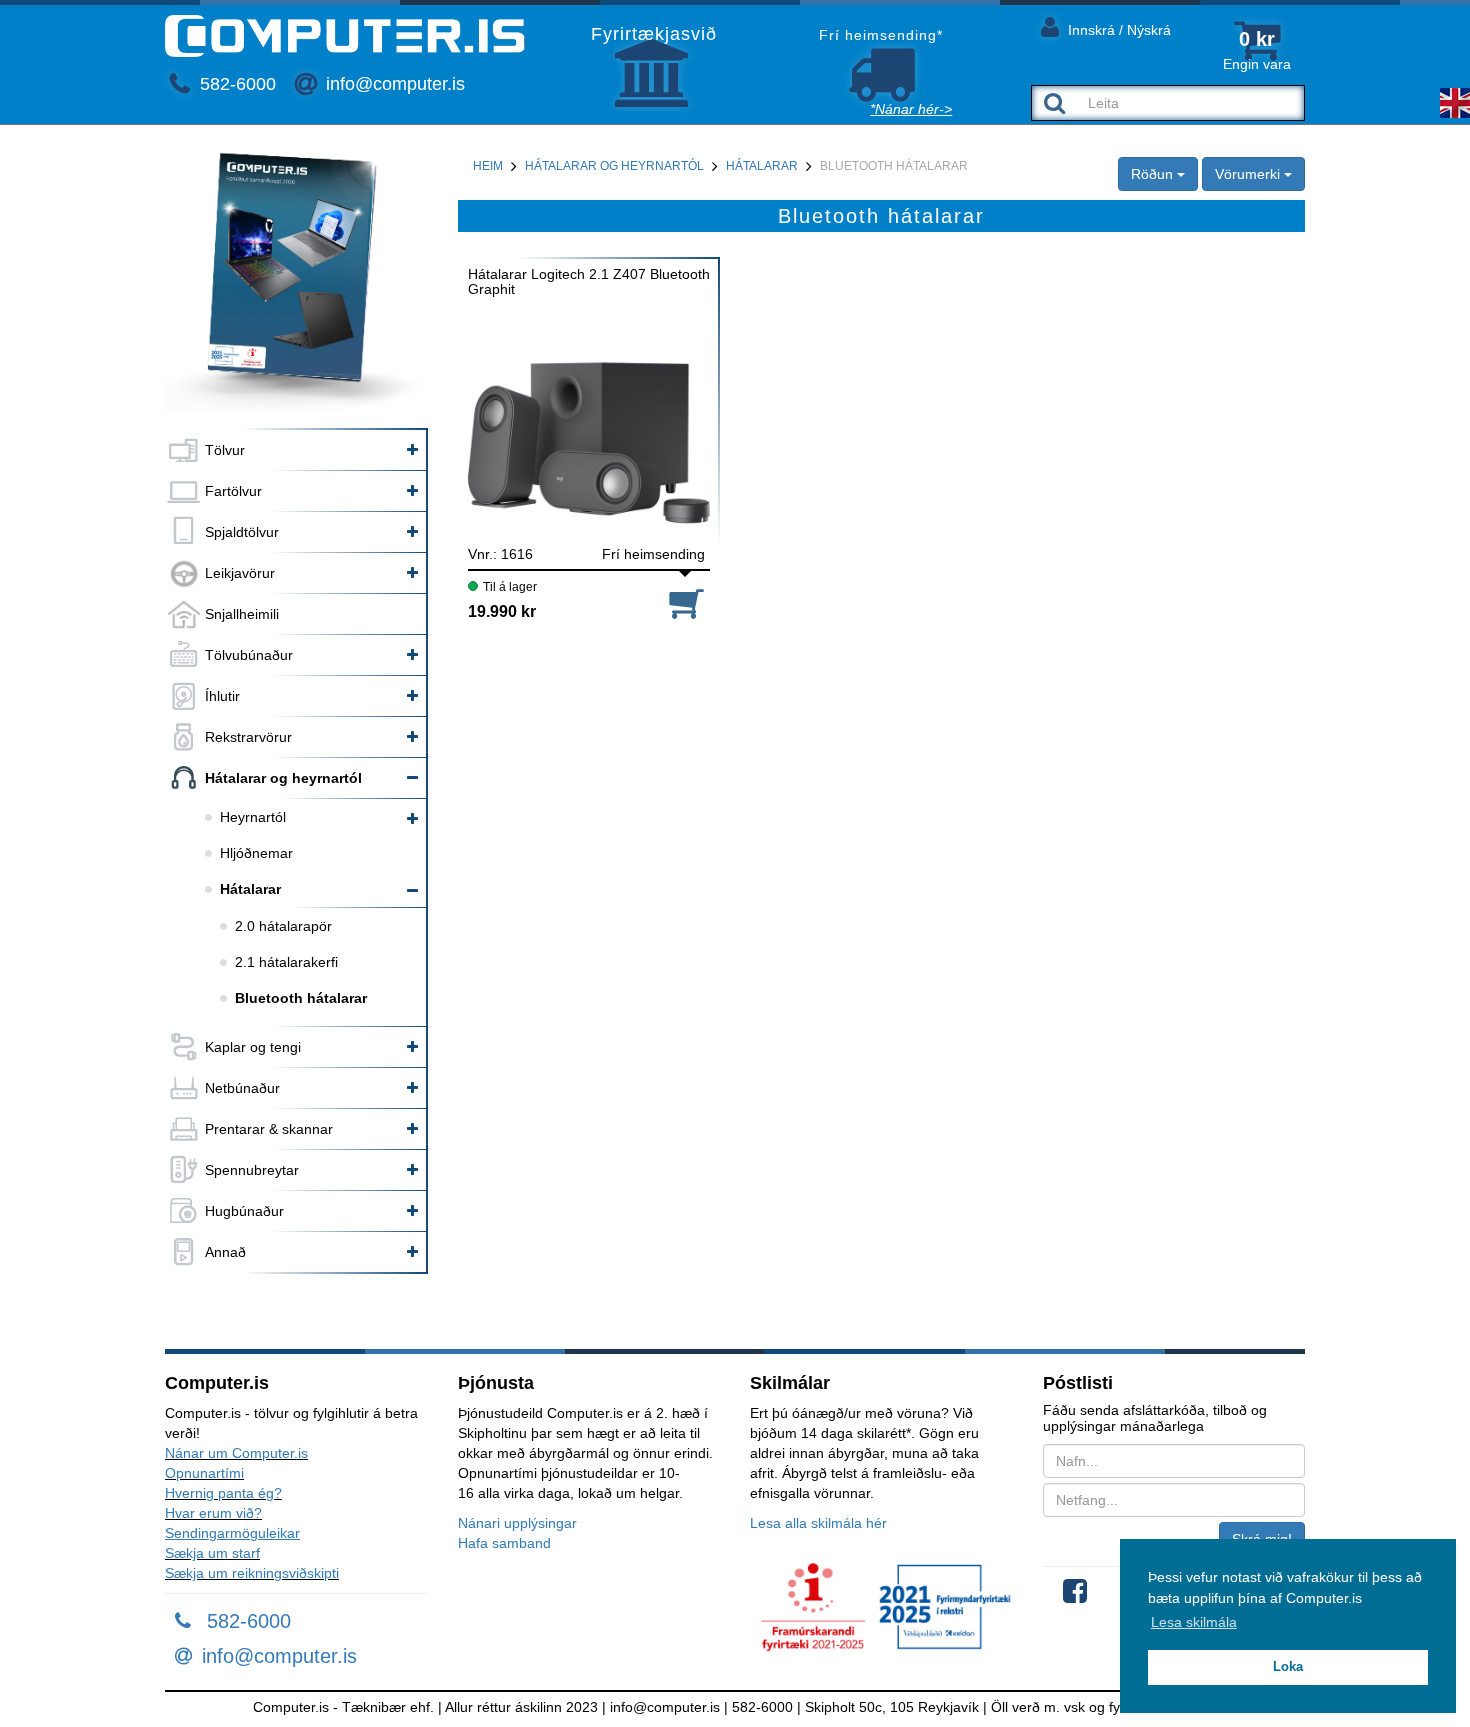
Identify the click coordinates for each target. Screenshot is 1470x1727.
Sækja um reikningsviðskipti (252, 1573)
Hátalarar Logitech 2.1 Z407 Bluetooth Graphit (589, 282)
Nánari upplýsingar (517, 1523)
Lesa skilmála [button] (1194, 1622)
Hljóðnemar (256, 853)
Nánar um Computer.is (236, 1453)
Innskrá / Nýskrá (1117, 30)
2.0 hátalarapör (283, 926)
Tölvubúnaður (249, 655)
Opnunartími (204, 1473)
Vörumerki (1249, 174)
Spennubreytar (252, 1170)
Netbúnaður (242, 1088)
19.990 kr (502, 611)
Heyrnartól (253, 817)
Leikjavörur (240, 573)
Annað (225, 1252)
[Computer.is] (345, 36)
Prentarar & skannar (269, 1129)
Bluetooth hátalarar (301, 998)
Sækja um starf (212, 1553)
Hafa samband (504, 1543)
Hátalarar (250, 889)
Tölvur (225, 450)
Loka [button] (1288, 1667)
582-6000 (235, 84)
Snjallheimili (242, 614)
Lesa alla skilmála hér (818, 1523)
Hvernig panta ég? (223, 1493)
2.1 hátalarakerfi (286, 962)
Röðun (1154, 174)
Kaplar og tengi (253, 1047)
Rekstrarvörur (248, 737)
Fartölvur (233, 491)
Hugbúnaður (244, 1211)
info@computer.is (393, 84)
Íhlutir (222, 696)
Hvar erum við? (213, 1513)
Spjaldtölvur (242, 532)
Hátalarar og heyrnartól (283, 778)
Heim (488, 166)
